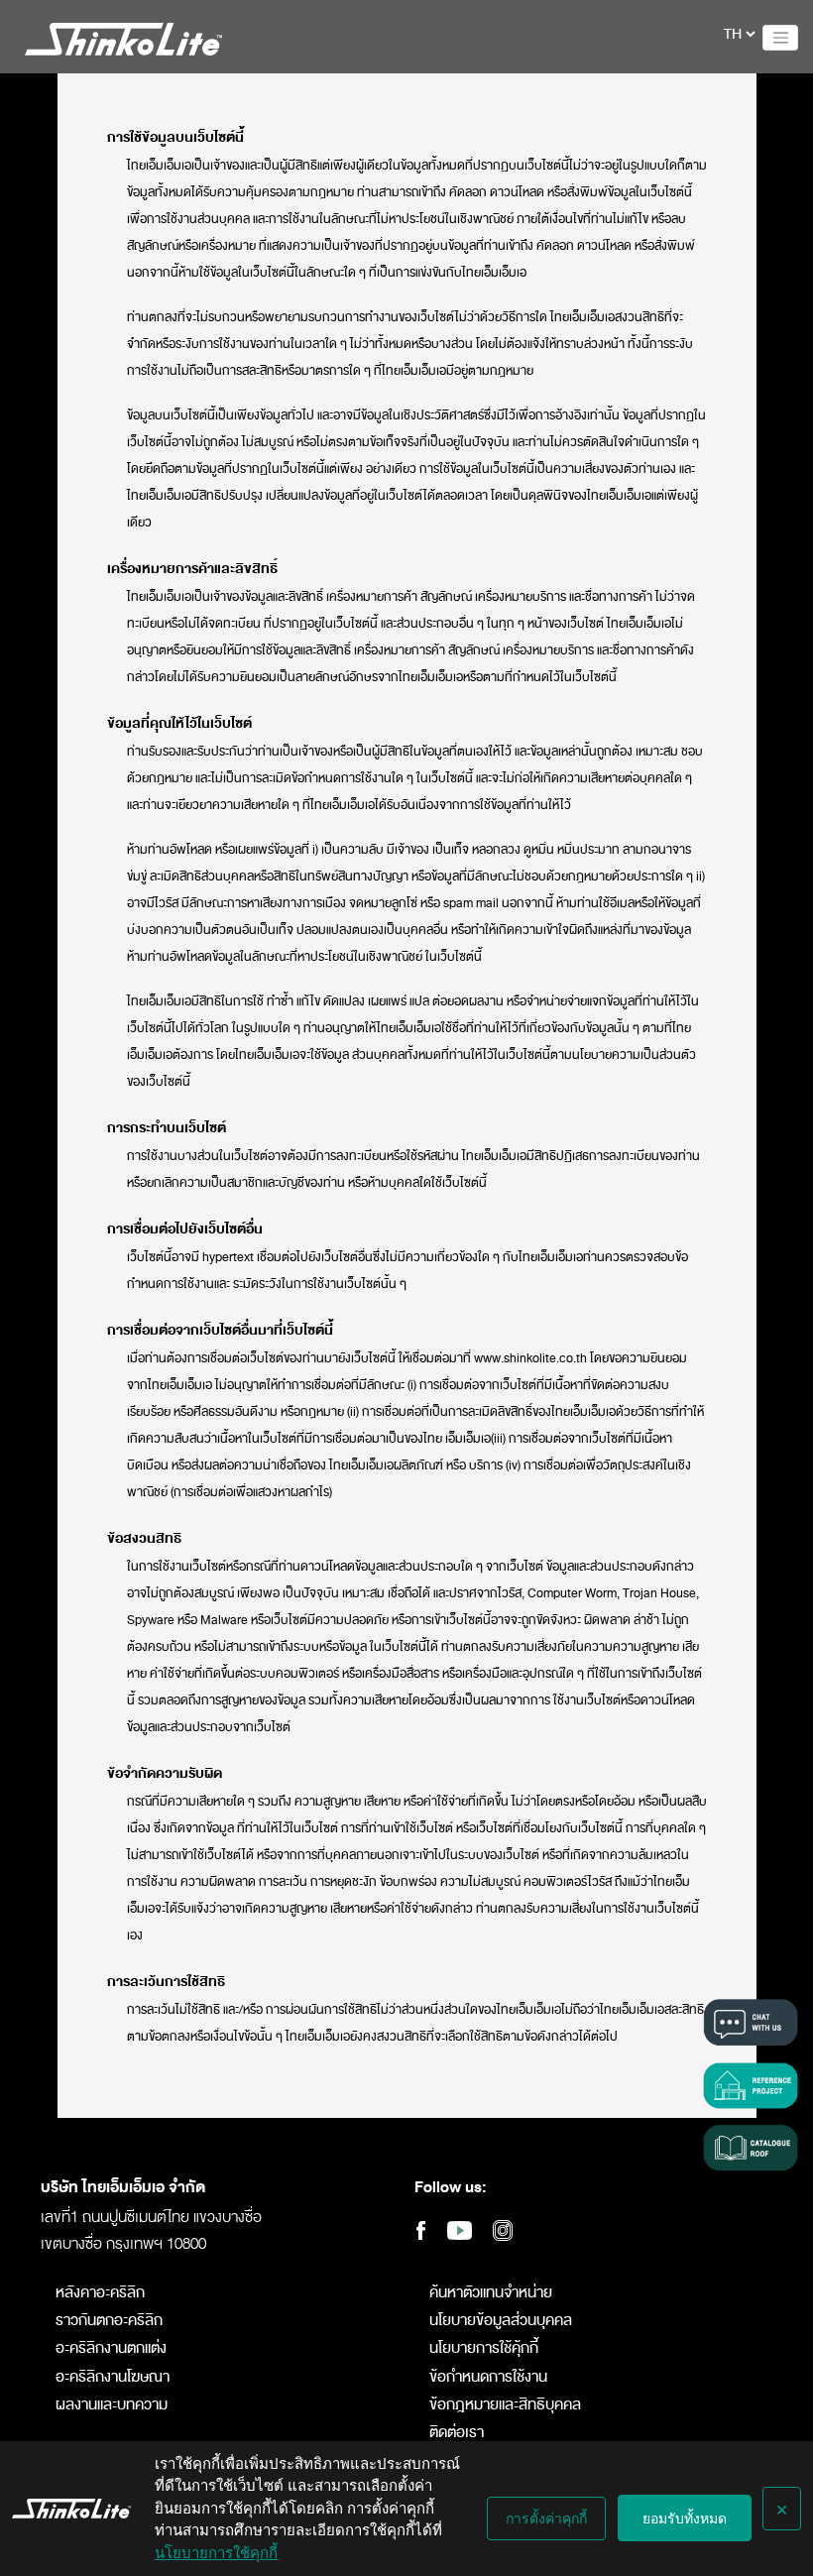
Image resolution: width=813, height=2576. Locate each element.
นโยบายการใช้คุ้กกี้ (484, 2348)
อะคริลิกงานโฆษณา (113, 2377)
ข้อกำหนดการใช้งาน (488, 2377)
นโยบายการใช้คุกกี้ (216, 2553)
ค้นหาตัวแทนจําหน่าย (491, 2293)
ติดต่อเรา (457, 2433)
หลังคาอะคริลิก (100, 2293)
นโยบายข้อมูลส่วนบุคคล (501, 2321)
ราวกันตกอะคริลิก (109, 2321)
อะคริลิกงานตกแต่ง (111, 2348)
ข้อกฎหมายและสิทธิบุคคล (505, 2405)
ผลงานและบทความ (112, 2405)
